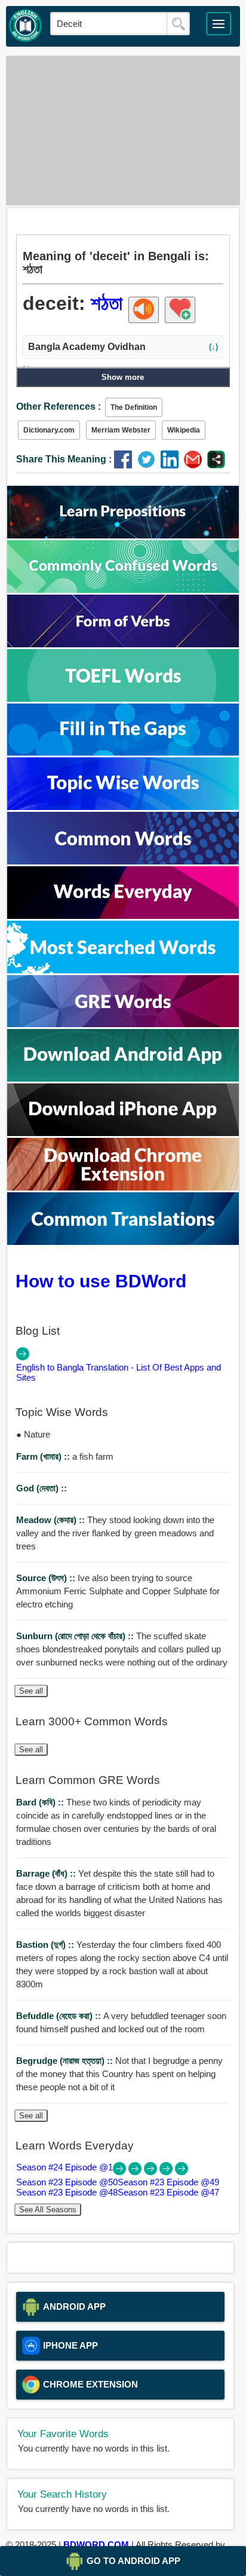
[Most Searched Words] (123, 970)
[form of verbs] (123, 644)
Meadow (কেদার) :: (52, 1520)
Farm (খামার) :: (44, 1456)
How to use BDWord (101, 1281)
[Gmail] (196, 465)
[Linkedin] (172, 465)
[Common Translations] (123, 1242)
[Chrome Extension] (123, 1187)
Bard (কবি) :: (41, 1802)
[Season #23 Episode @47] (182, 2172)
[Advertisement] (123, 130)
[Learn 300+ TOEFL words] (123, 698)
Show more (123, 377)
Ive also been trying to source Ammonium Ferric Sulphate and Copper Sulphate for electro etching (118, 1591)
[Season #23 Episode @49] (152, 2172)
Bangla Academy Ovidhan (123, 347)
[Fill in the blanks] (123, 752)
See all (31, 1691)
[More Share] (216, 465)
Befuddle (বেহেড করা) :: (60, 2016)
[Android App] (123, 1078)
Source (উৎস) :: (47, 1578)
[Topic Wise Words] (123, 807)
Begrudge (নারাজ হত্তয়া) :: (66, 2061)
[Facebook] (126, 465)
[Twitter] (149, 465)
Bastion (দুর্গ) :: (46, 1945)
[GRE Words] (123, 1024)
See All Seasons (48, 2210)
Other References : (59, 407)
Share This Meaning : (64, 459)
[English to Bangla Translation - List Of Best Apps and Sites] (23, 1357)
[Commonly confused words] (123, 590)
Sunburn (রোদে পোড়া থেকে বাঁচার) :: (76, 1636)
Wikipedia (184, 430)
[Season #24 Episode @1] (121, 2172)
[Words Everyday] (123, 916)
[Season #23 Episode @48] (167, 2172)
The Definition (134, 407)
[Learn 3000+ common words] (123, 861)
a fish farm (65, 1456)
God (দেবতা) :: (41, 1488)
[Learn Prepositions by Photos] (123, 535)
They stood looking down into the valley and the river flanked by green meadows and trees (115, 1533)
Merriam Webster (121, 430)
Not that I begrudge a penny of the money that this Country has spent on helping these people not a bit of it (119, 2074)
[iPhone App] (123, 1133)
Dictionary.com (49, 430)
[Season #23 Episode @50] (136, 2172)
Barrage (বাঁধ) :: (47, 1873)
